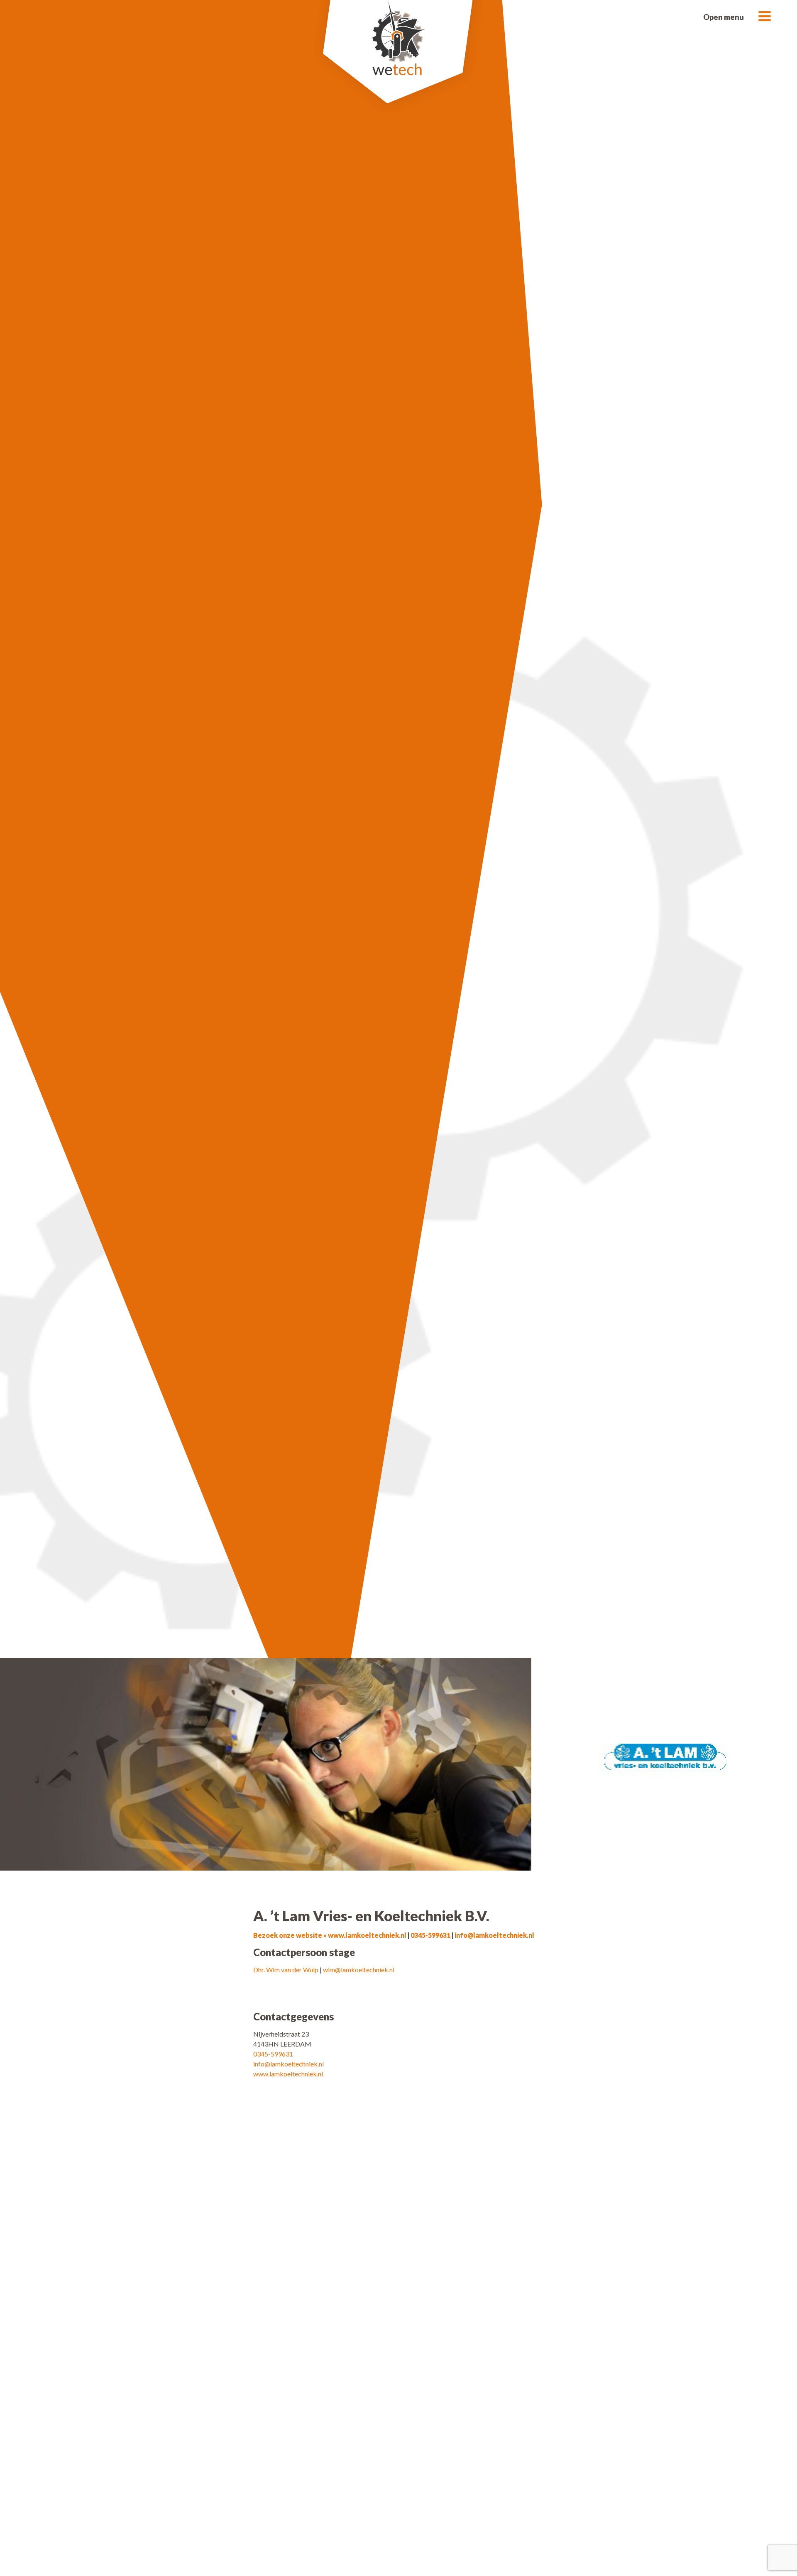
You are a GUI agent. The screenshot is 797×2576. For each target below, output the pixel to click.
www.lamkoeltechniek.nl (288, 2074)
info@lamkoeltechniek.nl (494, 1935)
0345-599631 (431, 1935)
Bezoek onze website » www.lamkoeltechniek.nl (330, 1935)
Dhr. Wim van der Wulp (286, 1970)
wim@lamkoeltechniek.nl (359, 1970)
